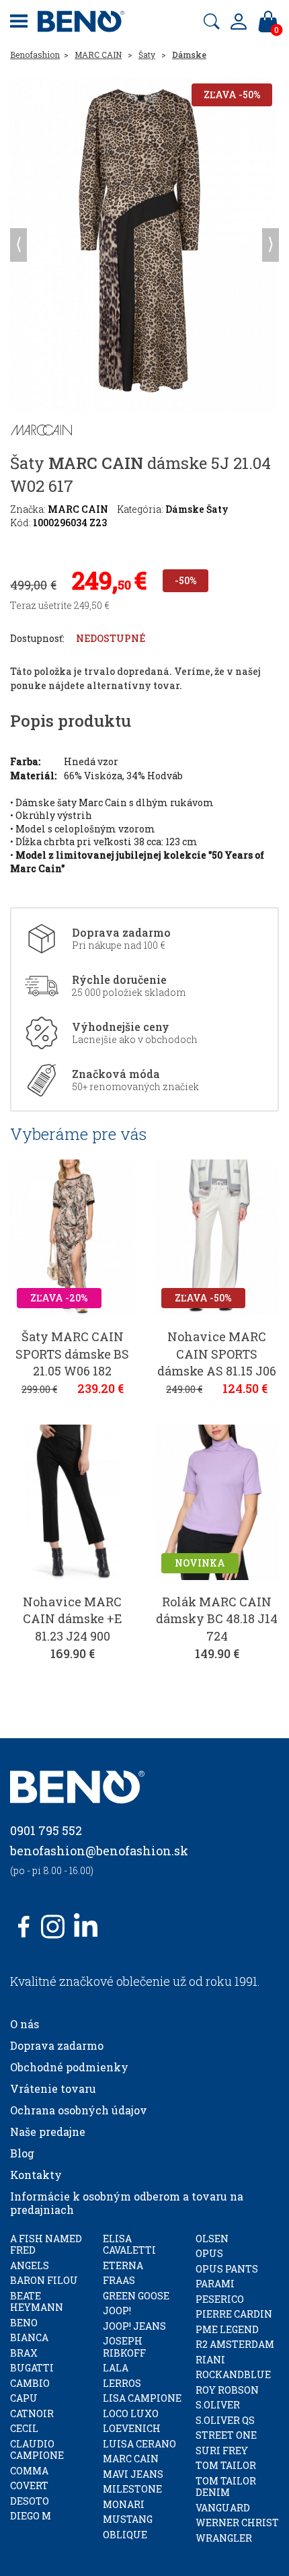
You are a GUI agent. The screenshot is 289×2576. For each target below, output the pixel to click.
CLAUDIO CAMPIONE (37, 2450)
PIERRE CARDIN (234, 2314)
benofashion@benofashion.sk (99, 1851)
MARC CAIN (98, 55)
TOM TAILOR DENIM (226, 2487)
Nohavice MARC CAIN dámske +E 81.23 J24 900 (73, 1618)
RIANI (210, 2360)
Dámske (189, 55)
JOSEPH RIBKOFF (124, 2347)
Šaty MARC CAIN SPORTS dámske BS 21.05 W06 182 (72, 1353)
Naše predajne (48, 2132)
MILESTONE (132, 2489)
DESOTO (30, 2501)
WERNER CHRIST (237, 2523)
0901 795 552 (46, 1830)
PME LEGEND (227, 2329)
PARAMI (215, 2284)
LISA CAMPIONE (142, 2398)
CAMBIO (30, 2383)
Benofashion (35, 55)
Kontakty (36, 2175)
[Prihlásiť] (239, 22)
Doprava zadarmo (57, 2045)
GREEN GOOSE (136, 2296)
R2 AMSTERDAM (235, 2344)
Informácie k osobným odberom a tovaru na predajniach (127, 2203)
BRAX (24, 2353)
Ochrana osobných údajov (79, 2110)
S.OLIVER (218, 2405)
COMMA (29, 2471)
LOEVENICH (132, 2428)
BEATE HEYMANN (37, 2302)
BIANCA (29, 2337)
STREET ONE (226, 2435)
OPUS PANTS (227, 2269)
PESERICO (220, 2299)
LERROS (122, 2383)
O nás (25, 2024)
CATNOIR (32, 2413)
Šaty (147, 55)
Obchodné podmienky (69, 2067)
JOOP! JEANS (134, 2326)
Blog (22, 2153)
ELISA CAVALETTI (129, 2245)
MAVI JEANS (133, 2474)
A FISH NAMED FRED (46, 2245)
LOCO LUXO (131, 2413)
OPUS (209, 2253)
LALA (116, 2368)
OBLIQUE (125, 2535)
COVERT (29, 2485)
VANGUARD (223, 2508)
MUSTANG (128, 2519)
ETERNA (123, 2265)
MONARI (124, 2504)
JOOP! (117, 2311)
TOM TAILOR (226, 2465)
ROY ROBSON (227, 2390)
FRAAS (119, 2280)
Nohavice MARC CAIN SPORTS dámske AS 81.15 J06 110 (217, 1362)
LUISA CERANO (139, 2444)
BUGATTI (32, 2368)
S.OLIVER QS (225, 2420)
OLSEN (212, 2239)
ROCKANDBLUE (233, 2374)
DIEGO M (31, 2516)
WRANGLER (224, 2538)
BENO (24, 2323)
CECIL (24, 2428)
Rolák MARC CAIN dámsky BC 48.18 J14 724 (217, 1618)
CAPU (24, 2398)
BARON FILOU (44, 2280)
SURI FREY (222, 2450)
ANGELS (30, 2265)
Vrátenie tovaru (53, 2088)
